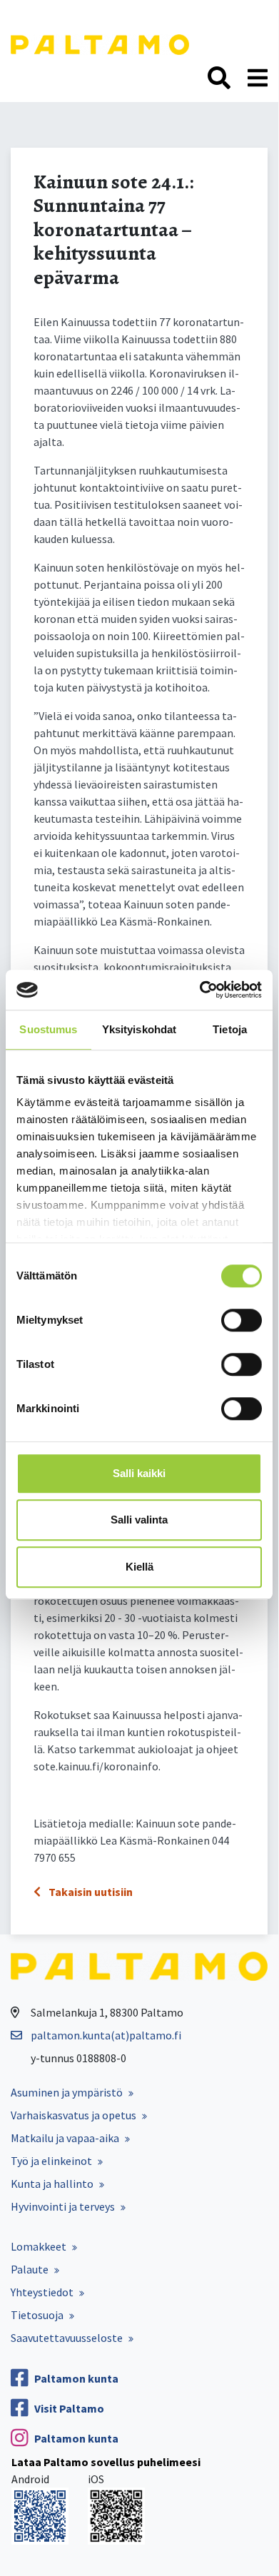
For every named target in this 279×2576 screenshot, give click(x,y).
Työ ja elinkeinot (51, 2161)
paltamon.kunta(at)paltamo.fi (106, 2035)
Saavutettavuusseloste (67, 2338)
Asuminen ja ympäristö (67, 2092)
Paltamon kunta (76, 2378)
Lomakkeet (39, 2246)
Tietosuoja (37, 2315)
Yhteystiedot (42, 2292)
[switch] (242, 1320)
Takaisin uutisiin (90, 1892)
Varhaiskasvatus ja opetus (73, 2115)
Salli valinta (139, 1520)
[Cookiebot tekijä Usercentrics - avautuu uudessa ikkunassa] (200, 990)
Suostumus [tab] (48, 1029)
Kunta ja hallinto (52, 2184)
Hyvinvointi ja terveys (63, 2206)
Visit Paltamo (69, 2408)
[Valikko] (258, 78)
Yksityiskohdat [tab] (139, 1029)
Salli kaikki (139, 1473)
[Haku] (219, 78)
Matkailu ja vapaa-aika (65, 2138)
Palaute (30, 2269)
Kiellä (139, 1567)
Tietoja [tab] (230, 1029)
